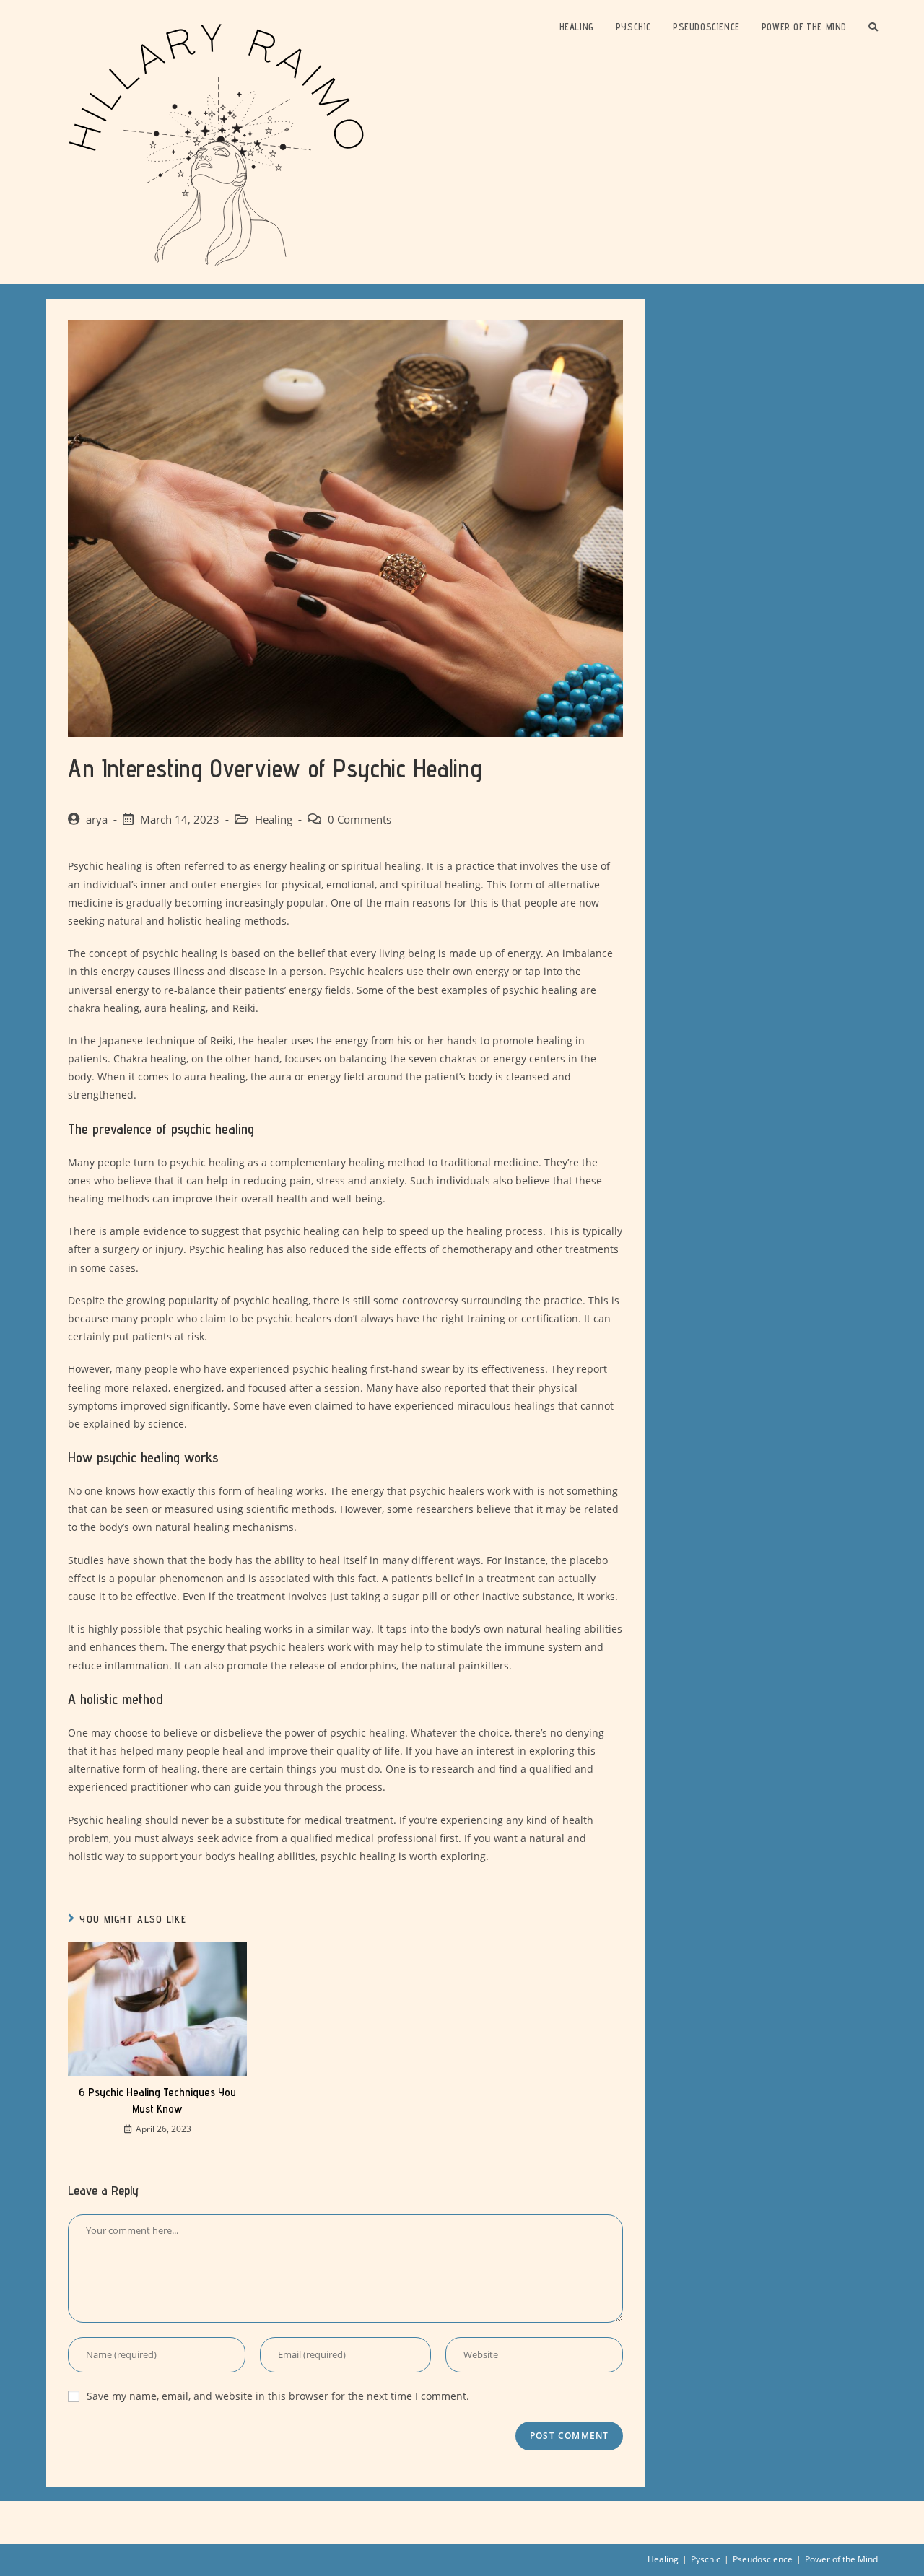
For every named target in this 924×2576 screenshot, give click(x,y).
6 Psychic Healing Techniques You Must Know (157, 2100)
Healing (274, 820)
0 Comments (359, 820)
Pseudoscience (763, 2559)
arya (97, 820)
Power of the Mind (841, 2559)
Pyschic (706, 2559)
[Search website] (873, 27)
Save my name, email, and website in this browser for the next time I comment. (278, 2396)
